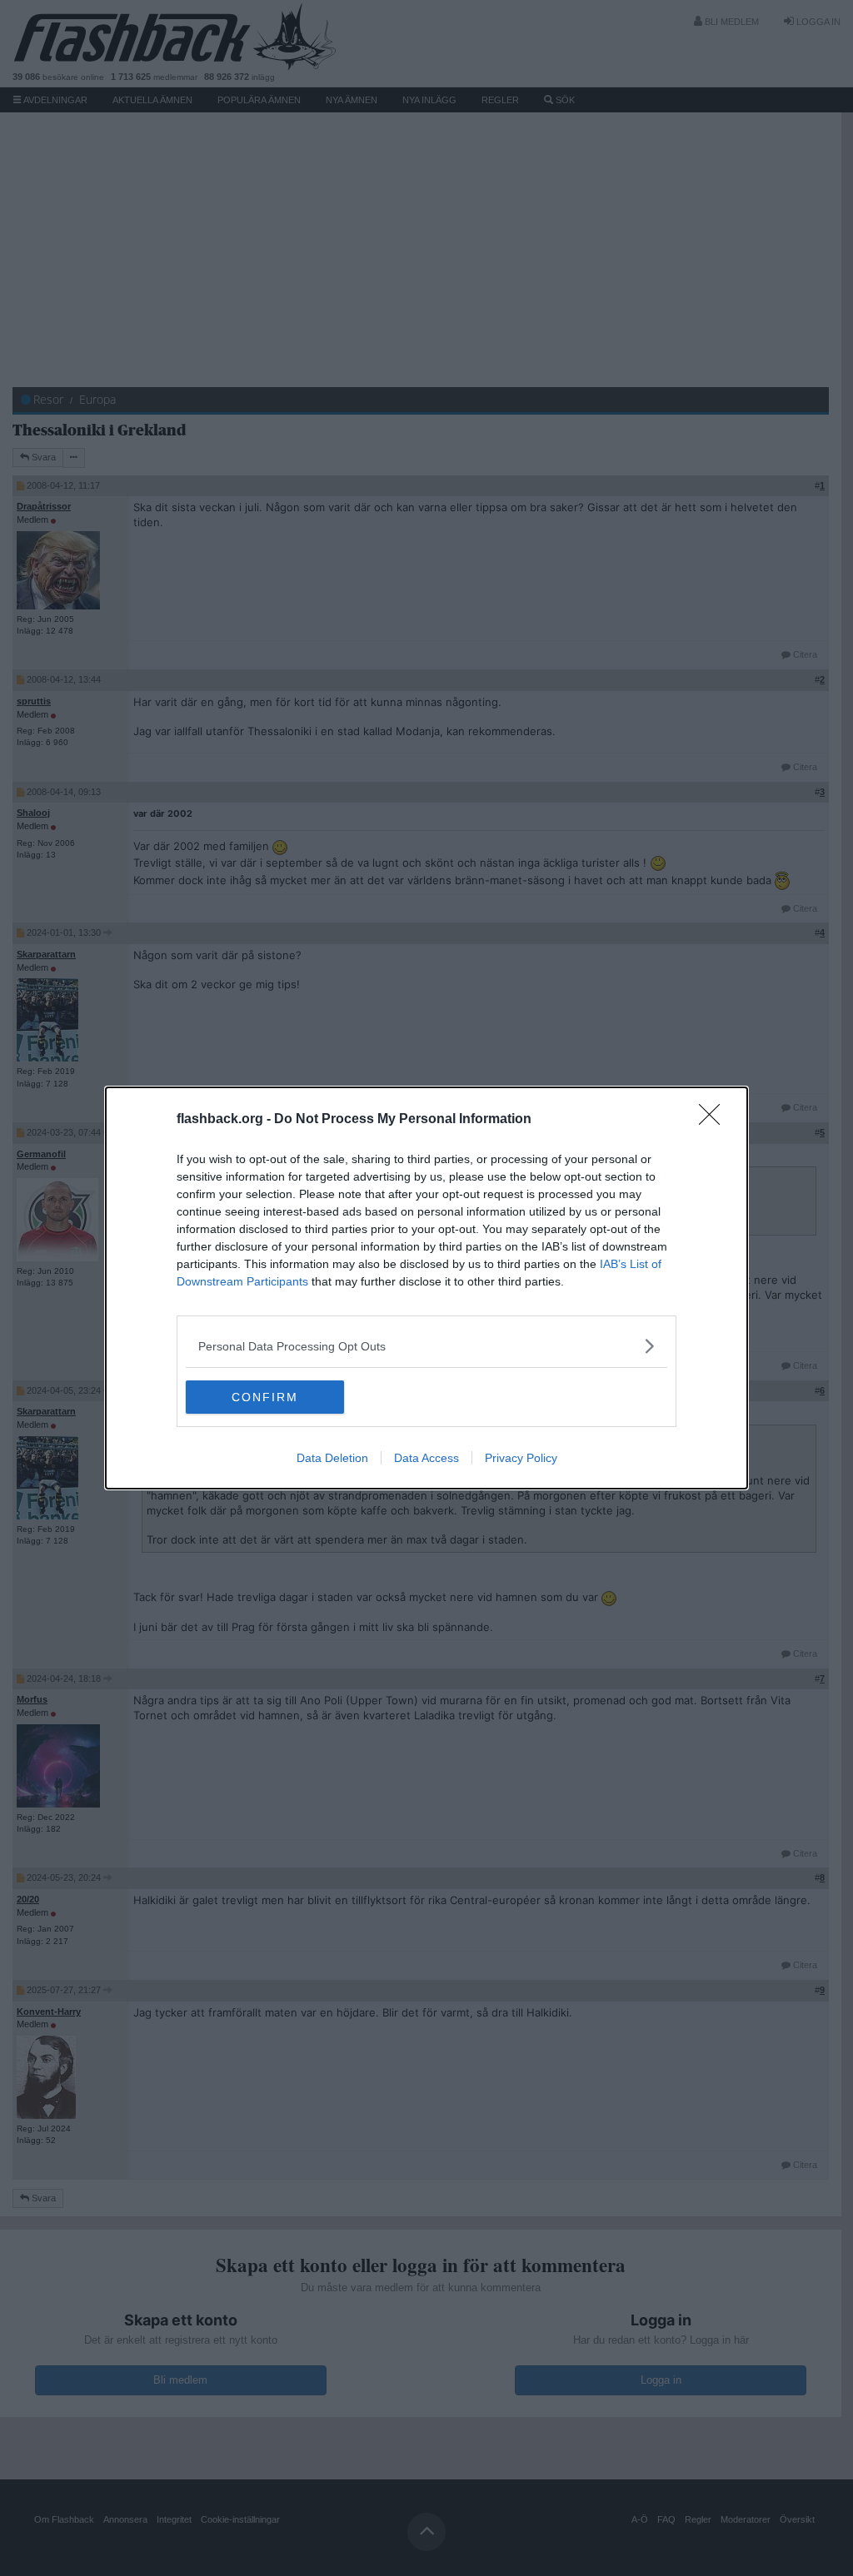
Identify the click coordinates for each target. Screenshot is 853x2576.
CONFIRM (265, 1397)
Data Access (426, 1458)
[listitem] (426, 1346)
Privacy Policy (521, 1458)
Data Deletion (332, 1458)
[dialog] (426, 1288)
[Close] (715, 1120)
